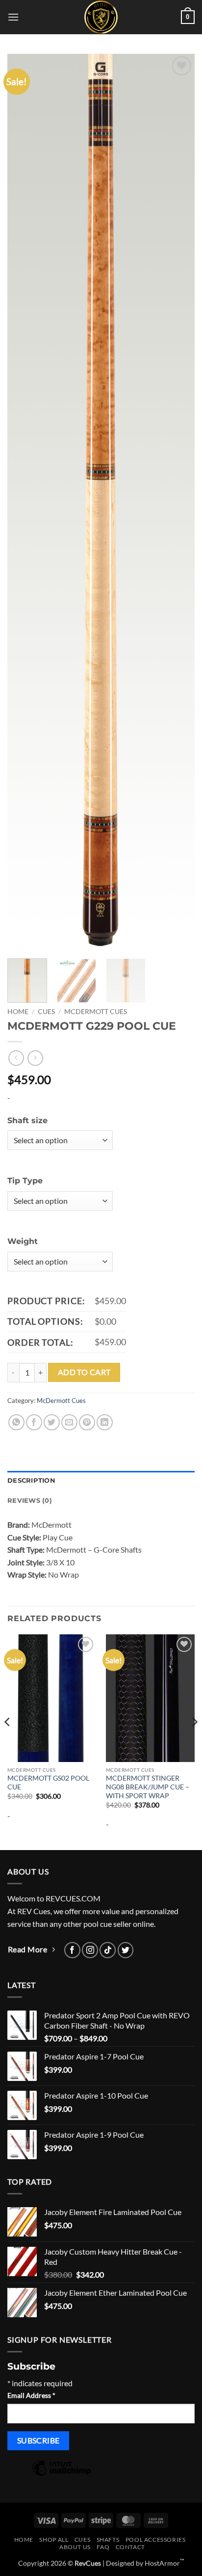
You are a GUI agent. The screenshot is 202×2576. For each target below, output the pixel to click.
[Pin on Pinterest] (87, 1422)
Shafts (108, 2540)
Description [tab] (31, 1480)
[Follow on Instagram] (90, 1950)
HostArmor (164, 2563)
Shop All (54, 2540)
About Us (75, 2547)
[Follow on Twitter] (126, 1950)
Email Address (31, 2395)
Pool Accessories (156, 2540)
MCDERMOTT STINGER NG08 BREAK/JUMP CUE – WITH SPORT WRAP (148, 1787)
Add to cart (84, 1372)
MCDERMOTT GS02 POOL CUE (48, 1783)
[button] (13, 17)
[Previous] (24, 502)
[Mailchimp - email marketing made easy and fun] (61, 2474)
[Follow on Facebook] (72, 1950)
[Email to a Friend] (69, 1422)
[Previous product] (35, 1058)
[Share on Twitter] (52, 1422)
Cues (46, 1012)
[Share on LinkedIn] (105, 1422)
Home (18, 1012)
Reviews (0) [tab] (30, 1501)
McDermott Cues (96, 1012)
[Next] (178, 502)
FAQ (103, 2547)
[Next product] (16, 1058)
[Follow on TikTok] (108, 1950)
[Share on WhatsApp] (16, 1422)
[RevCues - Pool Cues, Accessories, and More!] (101, 17)
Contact (130, 2547)
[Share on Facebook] (34, 1422)
